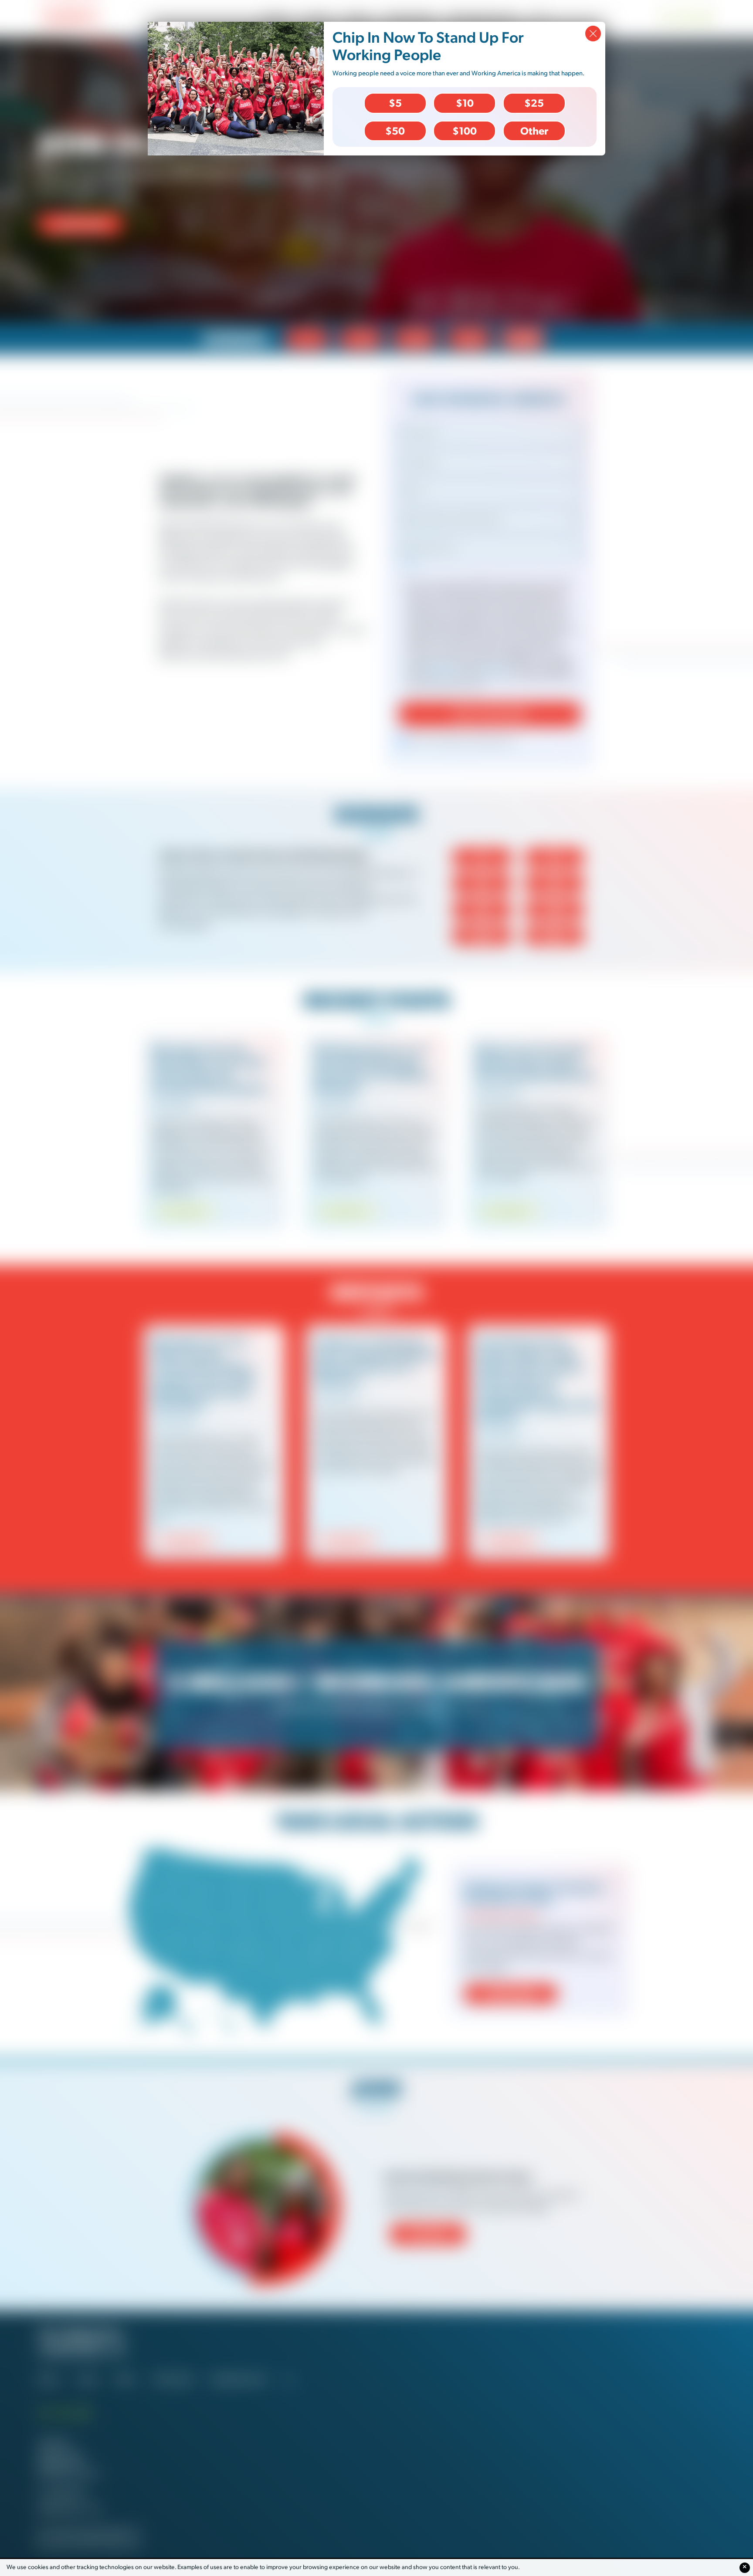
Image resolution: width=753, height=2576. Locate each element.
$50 (395, 131)
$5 (395, 103)
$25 (534, 103)
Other (534, 131)
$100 (465, 131)
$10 (465, 103)
